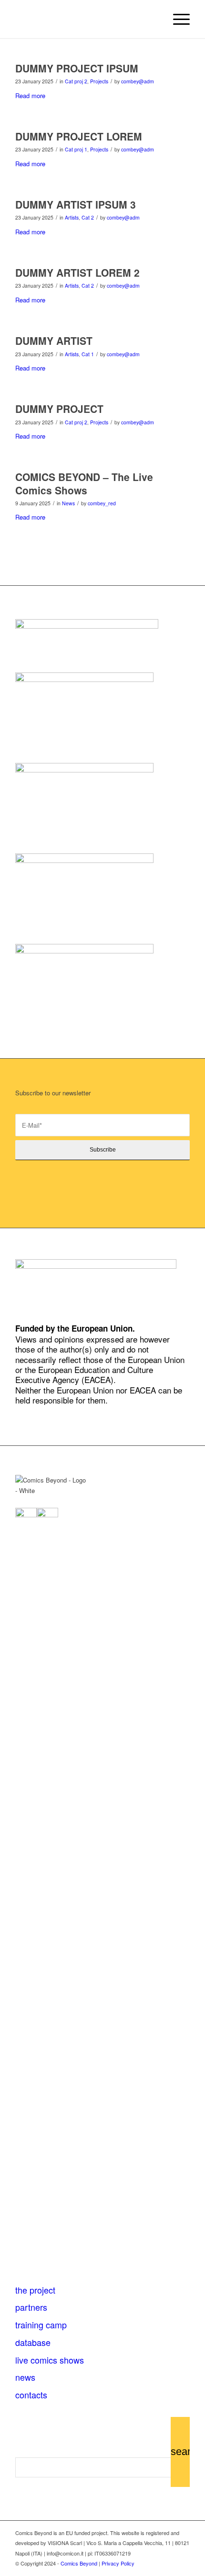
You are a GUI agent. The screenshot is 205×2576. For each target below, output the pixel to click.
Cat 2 (88, 217)
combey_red (102, 503)
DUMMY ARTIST (54, 341)
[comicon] (84, 951)
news (25, 2377)
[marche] (84, 679)
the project (35, 2290)
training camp (41, 2325)
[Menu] (177, 19)
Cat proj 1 (76, 149)
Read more (30, 95)
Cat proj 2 (76, 81)
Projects (99, 81)
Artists (72, 217)
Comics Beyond (79, 2563)
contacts (31, 2395)
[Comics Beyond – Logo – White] (85, 19)
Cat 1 (88, 354)
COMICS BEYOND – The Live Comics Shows (84, 483)
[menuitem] (177, 19)
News (68, 503)
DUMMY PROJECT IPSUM (77, 68)
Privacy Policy (118, 2563)
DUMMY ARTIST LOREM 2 (77, 272)
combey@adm (138, 81)
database (33, 2342)
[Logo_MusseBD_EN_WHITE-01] (84, 770)
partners (31, 2307)
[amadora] (84, 860)
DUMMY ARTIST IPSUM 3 (76, 204)
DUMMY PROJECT (59, 409)
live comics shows (50, 2360)
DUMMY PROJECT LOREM (79, 136)
